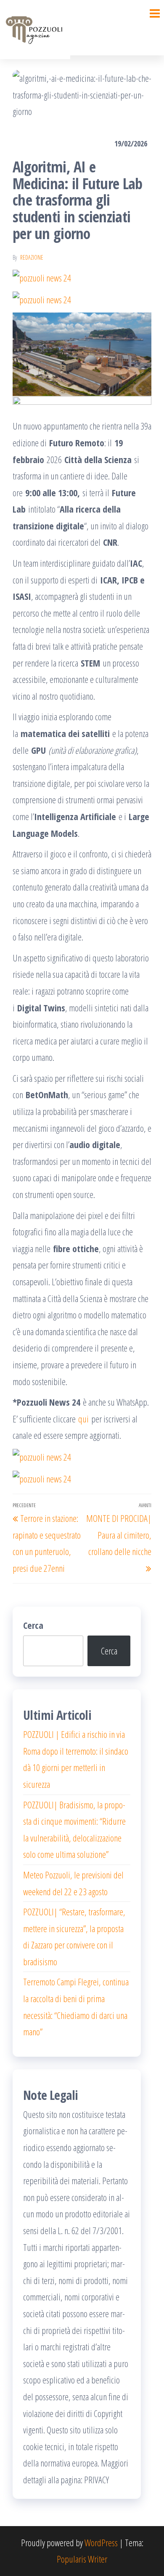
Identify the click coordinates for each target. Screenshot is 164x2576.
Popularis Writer (82, 2559)
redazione (32, 257)
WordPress (101, 2542)
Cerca (33, 1625)
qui (82, 1419)
